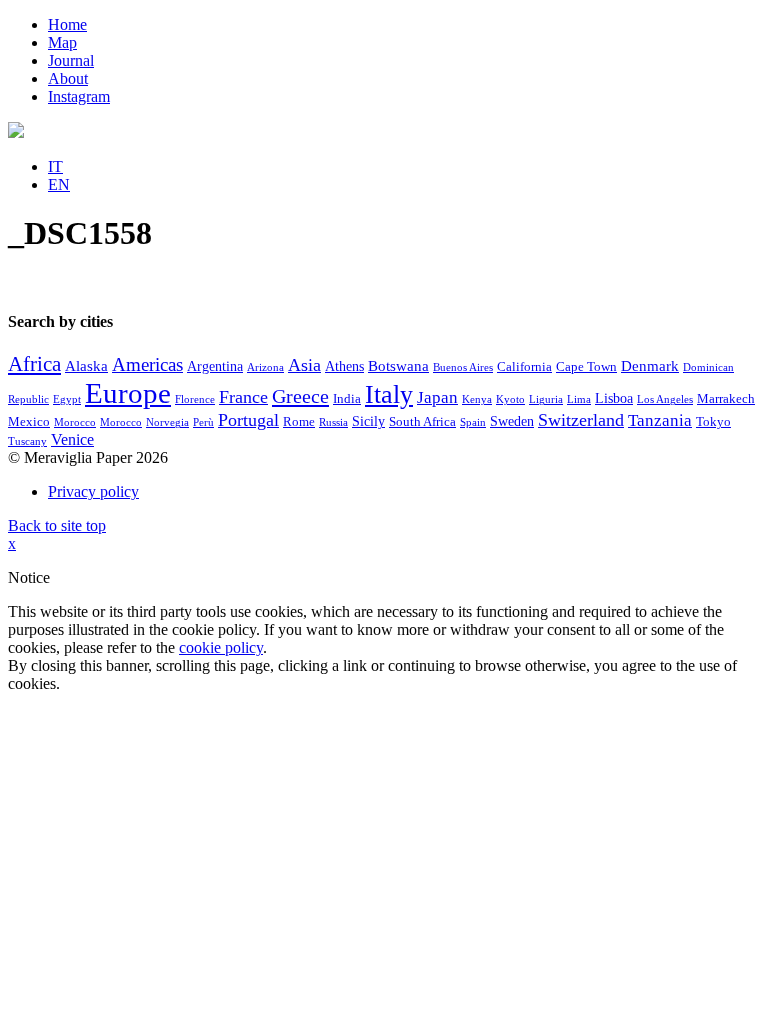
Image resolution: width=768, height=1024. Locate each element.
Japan (437, 397)
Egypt (67, 399)
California (524, 367)
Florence (195, 399)
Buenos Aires (463, 367)
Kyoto (510, 399)
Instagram (79, 96)
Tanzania (660, 420)
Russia (333, 422)
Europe (128, 393)
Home (67, 24)
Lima (579, 399)
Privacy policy (93, 491)
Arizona (265, 367)
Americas (147, 364)
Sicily (368, 421)
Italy (389, 394)
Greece (300, 396)
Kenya (477, 399)
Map (62, 42)
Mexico (29, 422)
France (243, 397)
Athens (344, 366)
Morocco (75, 422)
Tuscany (27, 441)
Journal (71, 60)
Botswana (398, 366)
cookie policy (221, 647)
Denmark (650, 366)
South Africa (422, 422)
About (68, 78)
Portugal (248, 420)
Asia (304, 365)
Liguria (546, 399)
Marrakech (726, 399)
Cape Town (586, 367)
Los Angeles (665, 399)
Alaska (86, 366)
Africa (34, 364)
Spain (473, 422)
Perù (203, 422)
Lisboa (614, 398)
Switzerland (581, 420)
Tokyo (713, 422)
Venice (72, 439)
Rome (299, 422)
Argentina (215, 366)
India (347, 399)
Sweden (512, 421)
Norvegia (167, 422)
